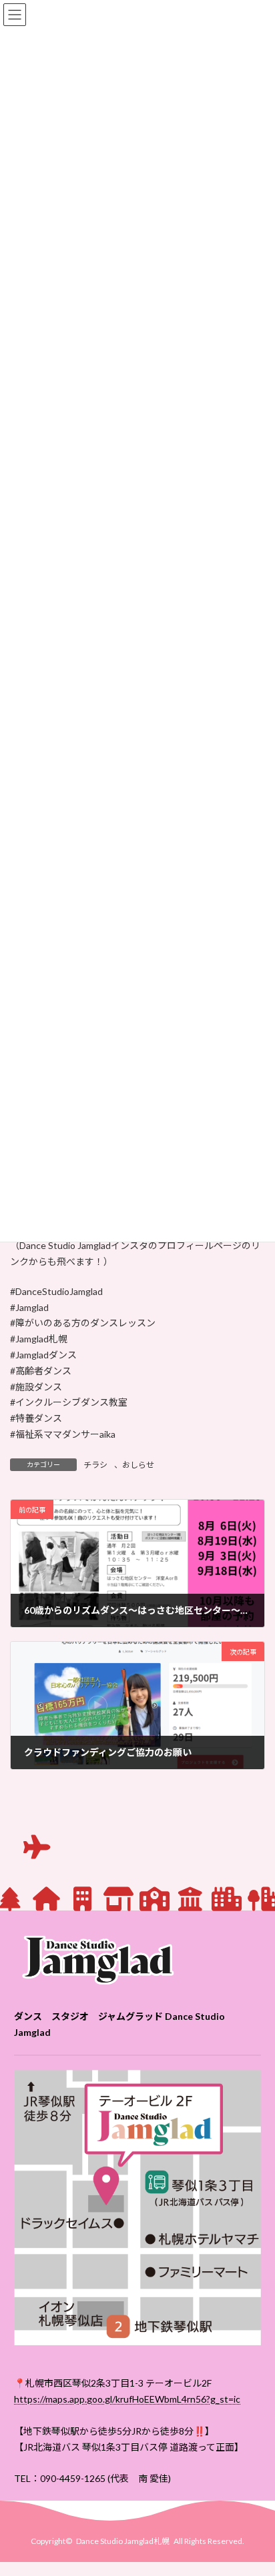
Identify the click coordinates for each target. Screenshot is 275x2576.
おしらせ (138, 1465)
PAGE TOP (255, 2485)
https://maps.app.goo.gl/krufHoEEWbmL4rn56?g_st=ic (127, 2399)
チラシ (95, 1465)
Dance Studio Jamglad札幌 (123, 2541)
